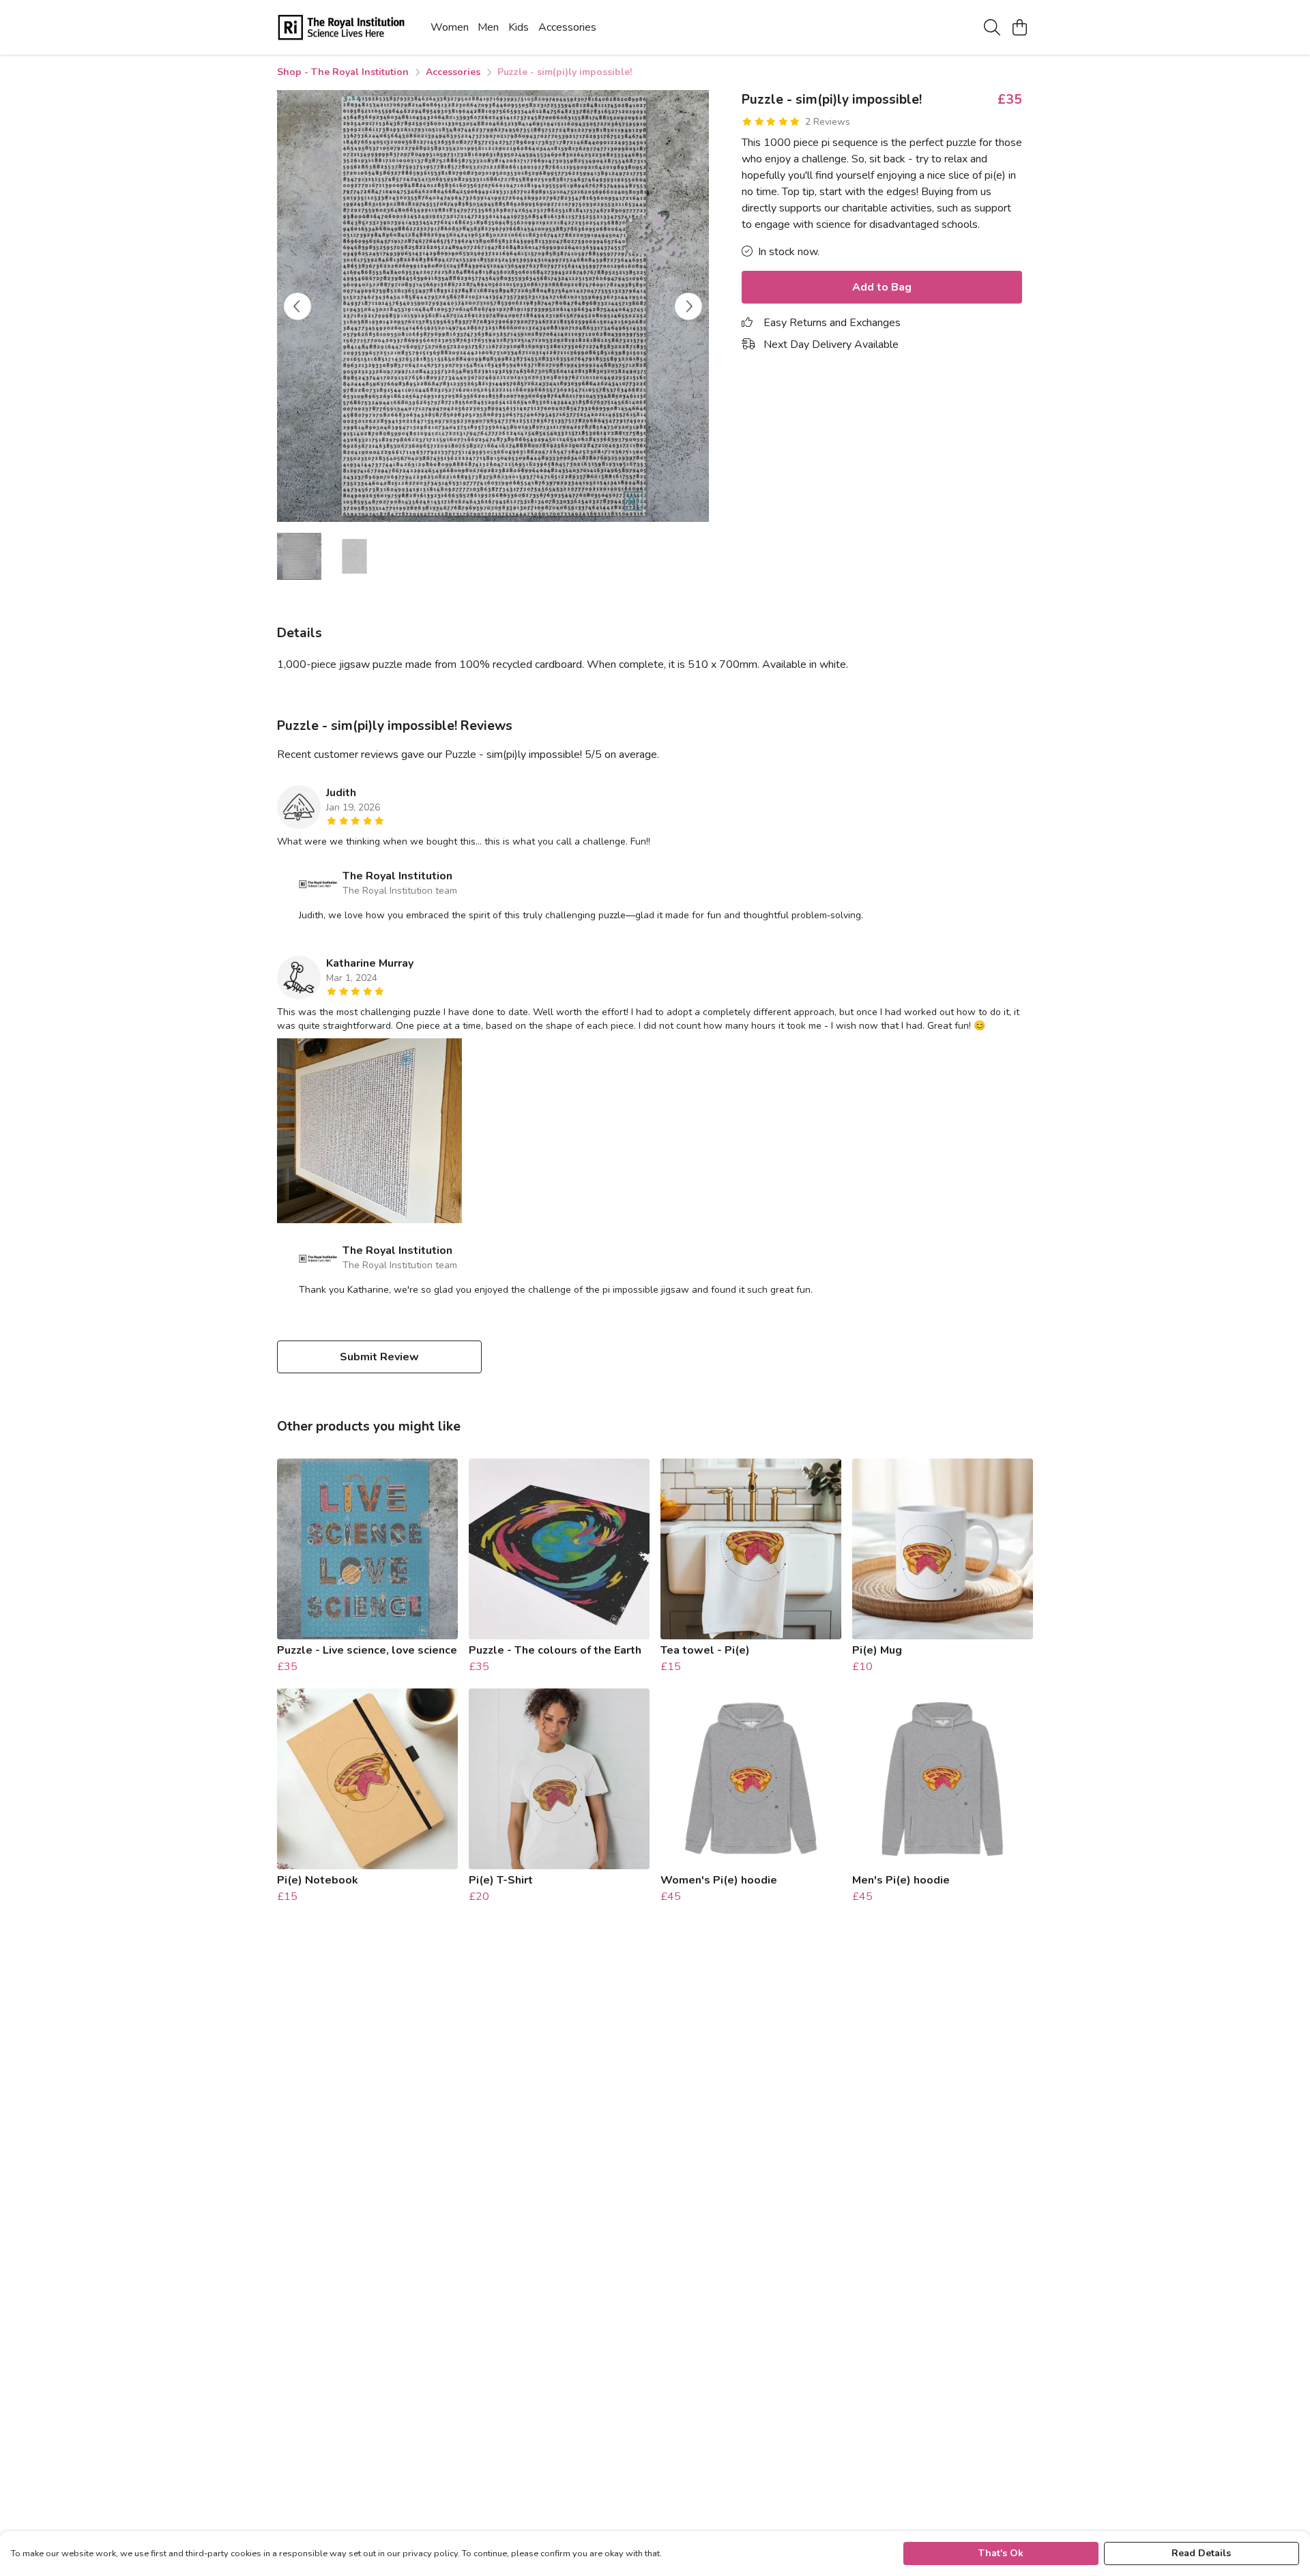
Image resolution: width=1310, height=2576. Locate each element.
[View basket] (1019, 27)
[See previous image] (297, 306)
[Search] (992, 27)
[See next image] (688, 306)
